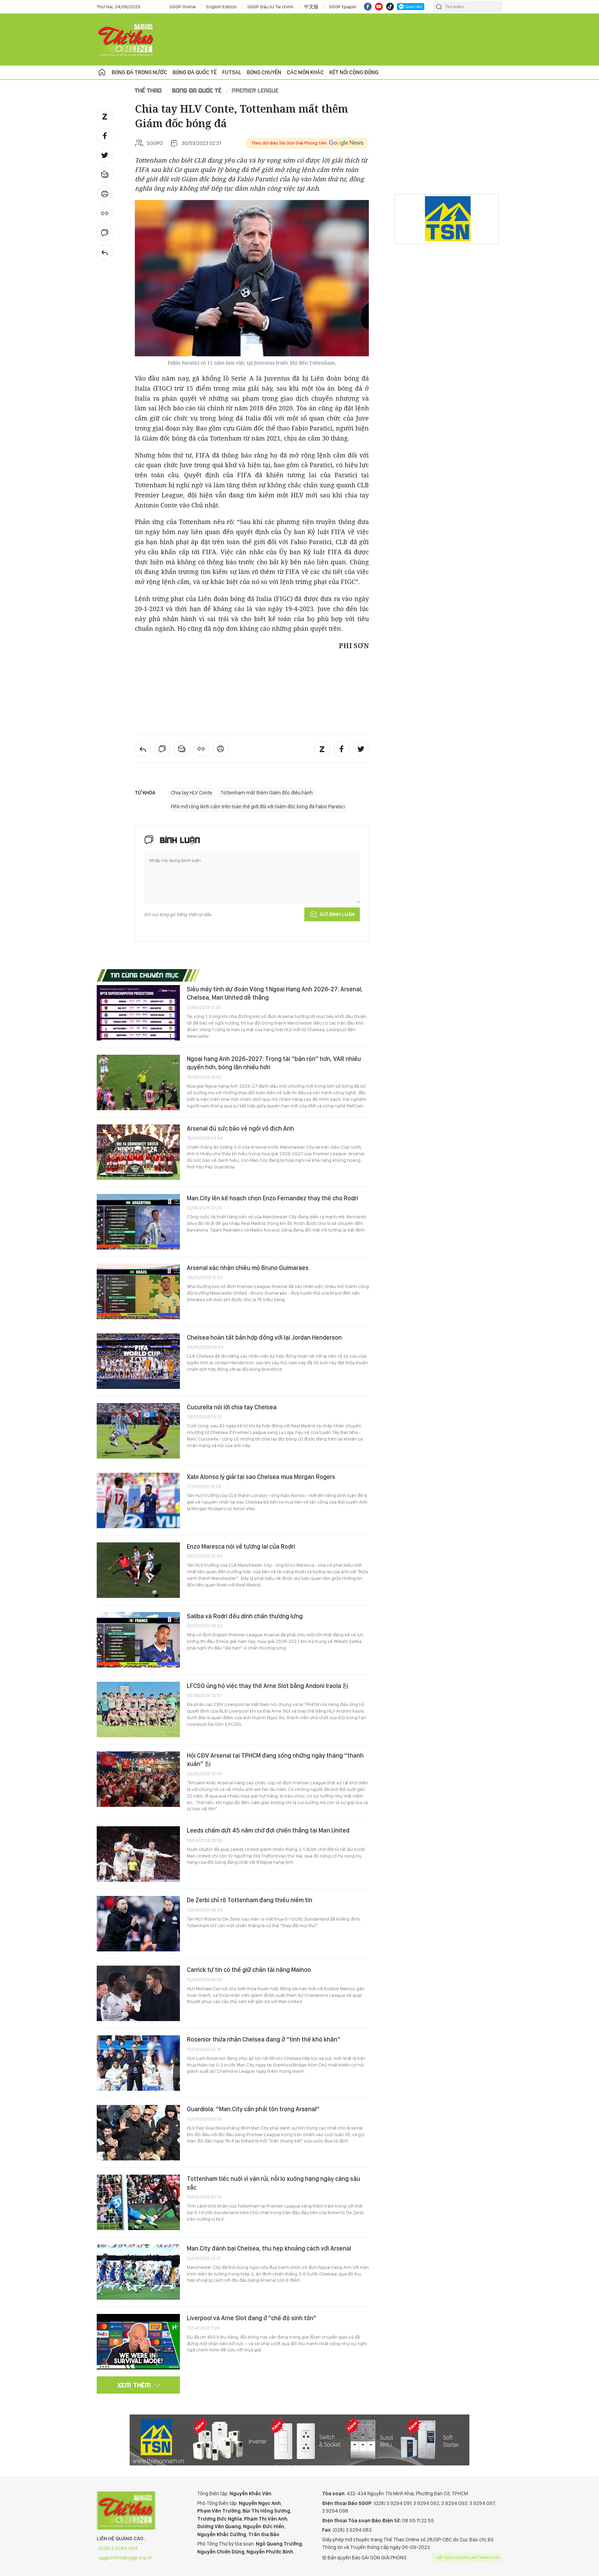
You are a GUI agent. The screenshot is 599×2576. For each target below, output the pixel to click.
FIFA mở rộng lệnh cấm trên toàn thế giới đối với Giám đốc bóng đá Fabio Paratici (258, 807)
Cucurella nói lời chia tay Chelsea (232, 1407)
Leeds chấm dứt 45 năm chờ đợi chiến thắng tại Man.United (268, 1830)
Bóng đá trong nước (139, 72)
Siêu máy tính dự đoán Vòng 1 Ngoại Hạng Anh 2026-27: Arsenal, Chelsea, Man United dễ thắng (275, 993)
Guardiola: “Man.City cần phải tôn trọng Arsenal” (253, 2109)
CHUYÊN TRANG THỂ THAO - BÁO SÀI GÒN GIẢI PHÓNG (126, 40)
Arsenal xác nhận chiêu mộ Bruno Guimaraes (248, 1268)
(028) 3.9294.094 (118, 2548)
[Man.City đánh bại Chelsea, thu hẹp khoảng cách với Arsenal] (138, 2272)
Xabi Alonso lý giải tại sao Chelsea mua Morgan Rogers (261, 1477)
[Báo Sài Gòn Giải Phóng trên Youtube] (379, 7)
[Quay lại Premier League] (105, 252)
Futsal (232, 72)
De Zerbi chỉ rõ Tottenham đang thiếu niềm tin (250, 1900)
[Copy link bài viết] (105, 214)
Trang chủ (102, 72)
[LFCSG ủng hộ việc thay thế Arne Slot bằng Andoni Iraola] (138, 1709)
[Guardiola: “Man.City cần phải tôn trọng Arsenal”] (138, 2133)
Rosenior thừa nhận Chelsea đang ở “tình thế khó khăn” (264, 2039)
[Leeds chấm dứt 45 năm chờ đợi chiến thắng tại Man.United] (138, 1854)
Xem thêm (134, 2385)
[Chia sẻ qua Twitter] (105, 155)
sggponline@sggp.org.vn (125, 2558)
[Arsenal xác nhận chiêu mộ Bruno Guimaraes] (138, 1291)
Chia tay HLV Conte (192, 793)
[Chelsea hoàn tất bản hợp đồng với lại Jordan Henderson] (138, 1361)
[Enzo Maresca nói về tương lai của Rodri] (138, 1570)
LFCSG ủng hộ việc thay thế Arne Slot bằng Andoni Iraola (265, 1686)
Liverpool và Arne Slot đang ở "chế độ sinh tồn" (251, 2318)
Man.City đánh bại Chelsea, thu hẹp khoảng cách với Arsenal (269, 2248)
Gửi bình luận (337, 914)
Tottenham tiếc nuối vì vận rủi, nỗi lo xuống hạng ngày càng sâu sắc (274, 2183)
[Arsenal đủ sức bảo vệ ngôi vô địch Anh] (138, 1152)
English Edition (222, 7)
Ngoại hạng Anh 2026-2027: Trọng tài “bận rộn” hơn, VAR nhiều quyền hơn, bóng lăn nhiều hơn (274, 1063)
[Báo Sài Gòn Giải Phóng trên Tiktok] (390, 7)
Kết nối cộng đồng (354, 72)
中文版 (311, 7)
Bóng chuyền (264, 72)
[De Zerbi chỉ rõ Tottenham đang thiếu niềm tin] (138, 1924)
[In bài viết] (105, 194)
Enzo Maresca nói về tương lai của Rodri (241, 1546)
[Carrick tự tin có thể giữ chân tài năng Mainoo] (138, 1993)
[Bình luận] (105, 233)
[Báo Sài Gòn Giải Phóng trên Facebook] (368, 7)
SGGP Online (183, 7)
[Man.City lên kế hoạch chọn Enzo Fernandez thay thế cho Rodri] (138, 1222)
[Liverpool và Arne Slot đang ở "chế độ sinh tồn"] (138, 2342)
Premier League (255, 90)
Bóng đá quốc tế (195, 72)
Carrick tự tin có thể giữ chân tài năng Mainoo (249, 1970)
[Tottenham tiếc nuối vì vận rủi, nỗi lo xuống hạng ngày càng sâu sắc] (138, 2202)
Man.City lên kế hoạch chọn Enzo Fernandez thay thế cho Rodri (272, 1198)
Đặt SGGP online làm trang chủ (468, 2558)
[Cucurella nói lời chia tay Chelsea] (138, 1431)
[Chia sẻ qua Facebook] (105, 136)
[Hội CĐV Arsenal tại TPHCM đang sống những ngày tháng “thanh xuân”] (138, 1779)
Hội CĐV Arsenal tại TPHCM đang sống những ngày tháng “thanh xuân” (275, 1760)
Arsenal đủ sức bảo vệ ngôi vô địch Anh (240, 1128)
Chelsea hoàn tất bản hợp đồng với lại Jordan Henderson (264, 1337)
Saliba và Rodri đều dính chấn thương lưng (245, 1616)
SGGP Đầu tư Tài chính (270, 7)
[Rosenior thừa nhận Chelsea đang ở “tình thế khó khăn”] (138, 2063)
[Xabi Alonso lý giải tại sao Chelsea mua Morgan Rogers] (138, 1500)
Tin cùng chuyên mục (145, 975)
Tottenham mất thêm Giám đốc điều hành (267, 793)
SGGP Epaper (343, 7)
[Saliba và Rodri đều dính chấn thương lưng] (138, 1640)
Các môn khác (305, 72)
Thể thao (148, 90)
